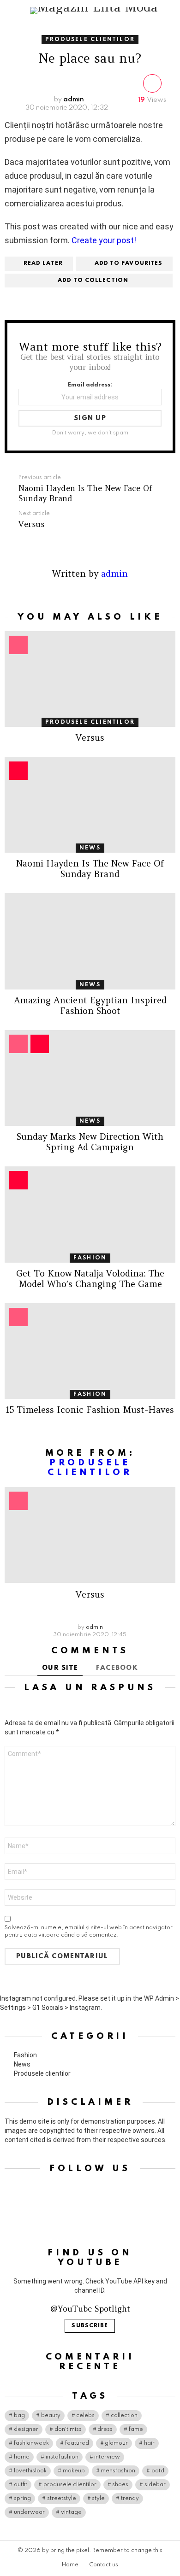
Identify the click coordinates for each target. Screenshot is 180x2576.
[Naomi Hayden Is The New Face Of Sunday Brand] (90, 805)
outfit (21, 2485)
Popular (18, 645)
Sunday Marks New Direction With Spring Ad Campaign (90, 1142)
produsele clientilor (70, 2485)
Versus (90, 738)
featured (77, 2443)
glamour (116, 2443)
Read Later (43, 263)
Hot (18, 771)
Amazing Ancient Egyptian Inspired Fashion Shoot (90, 1005)
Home (70, 2565)
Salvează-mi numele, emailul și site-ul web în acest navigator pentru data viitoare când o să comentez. (89, 1932)
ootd (158, 2471)
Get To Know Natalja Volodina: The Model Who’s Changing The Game (90, 1279)
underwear (29, 2512)
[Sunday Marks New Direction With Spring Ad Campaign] (90, 1078)
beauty (51, 2416)
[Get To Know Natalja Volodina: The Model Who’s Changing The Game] (90, 1214)
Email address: (90, 385)
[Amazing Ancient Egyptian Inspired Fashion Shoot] (90, 941)
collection (124, 2416)
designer (26, 2430)
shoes (120, 2485)
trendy (130, 2499)
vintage (71, 2512)
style (98, 2499)
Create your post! (104, 240)
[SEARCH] (172, 11)
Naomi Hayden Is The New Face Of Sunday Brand (90, 869)
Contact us (104, 2565)
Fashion (90, 1258)
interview (107, 2457)
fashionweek (31, 2443)
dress (105, 2430)
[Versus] (90, 679)
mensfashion (118, 2471)
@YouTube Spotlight (90, 2309)
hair (149, 2443)
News (90, 848)
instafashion (62, 2457)
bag (19, 2416)
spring (22, 2499)
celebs (85, 2416)
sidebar (155, 2485)
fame (136, 2430)
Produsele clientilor (90, 722)
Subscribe (90, 2326)
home (22, 2457)
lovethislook (30, 2471)
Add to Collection (93, 281)
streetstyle (62, 2499)
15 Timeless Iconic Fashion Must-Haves (90, 1410)
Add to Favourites (129, 263)
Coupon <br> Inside (40, 1044)
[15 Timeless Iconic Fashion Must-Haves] (90, 1351)
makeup (74, 2471)
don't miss (68, 2430)
